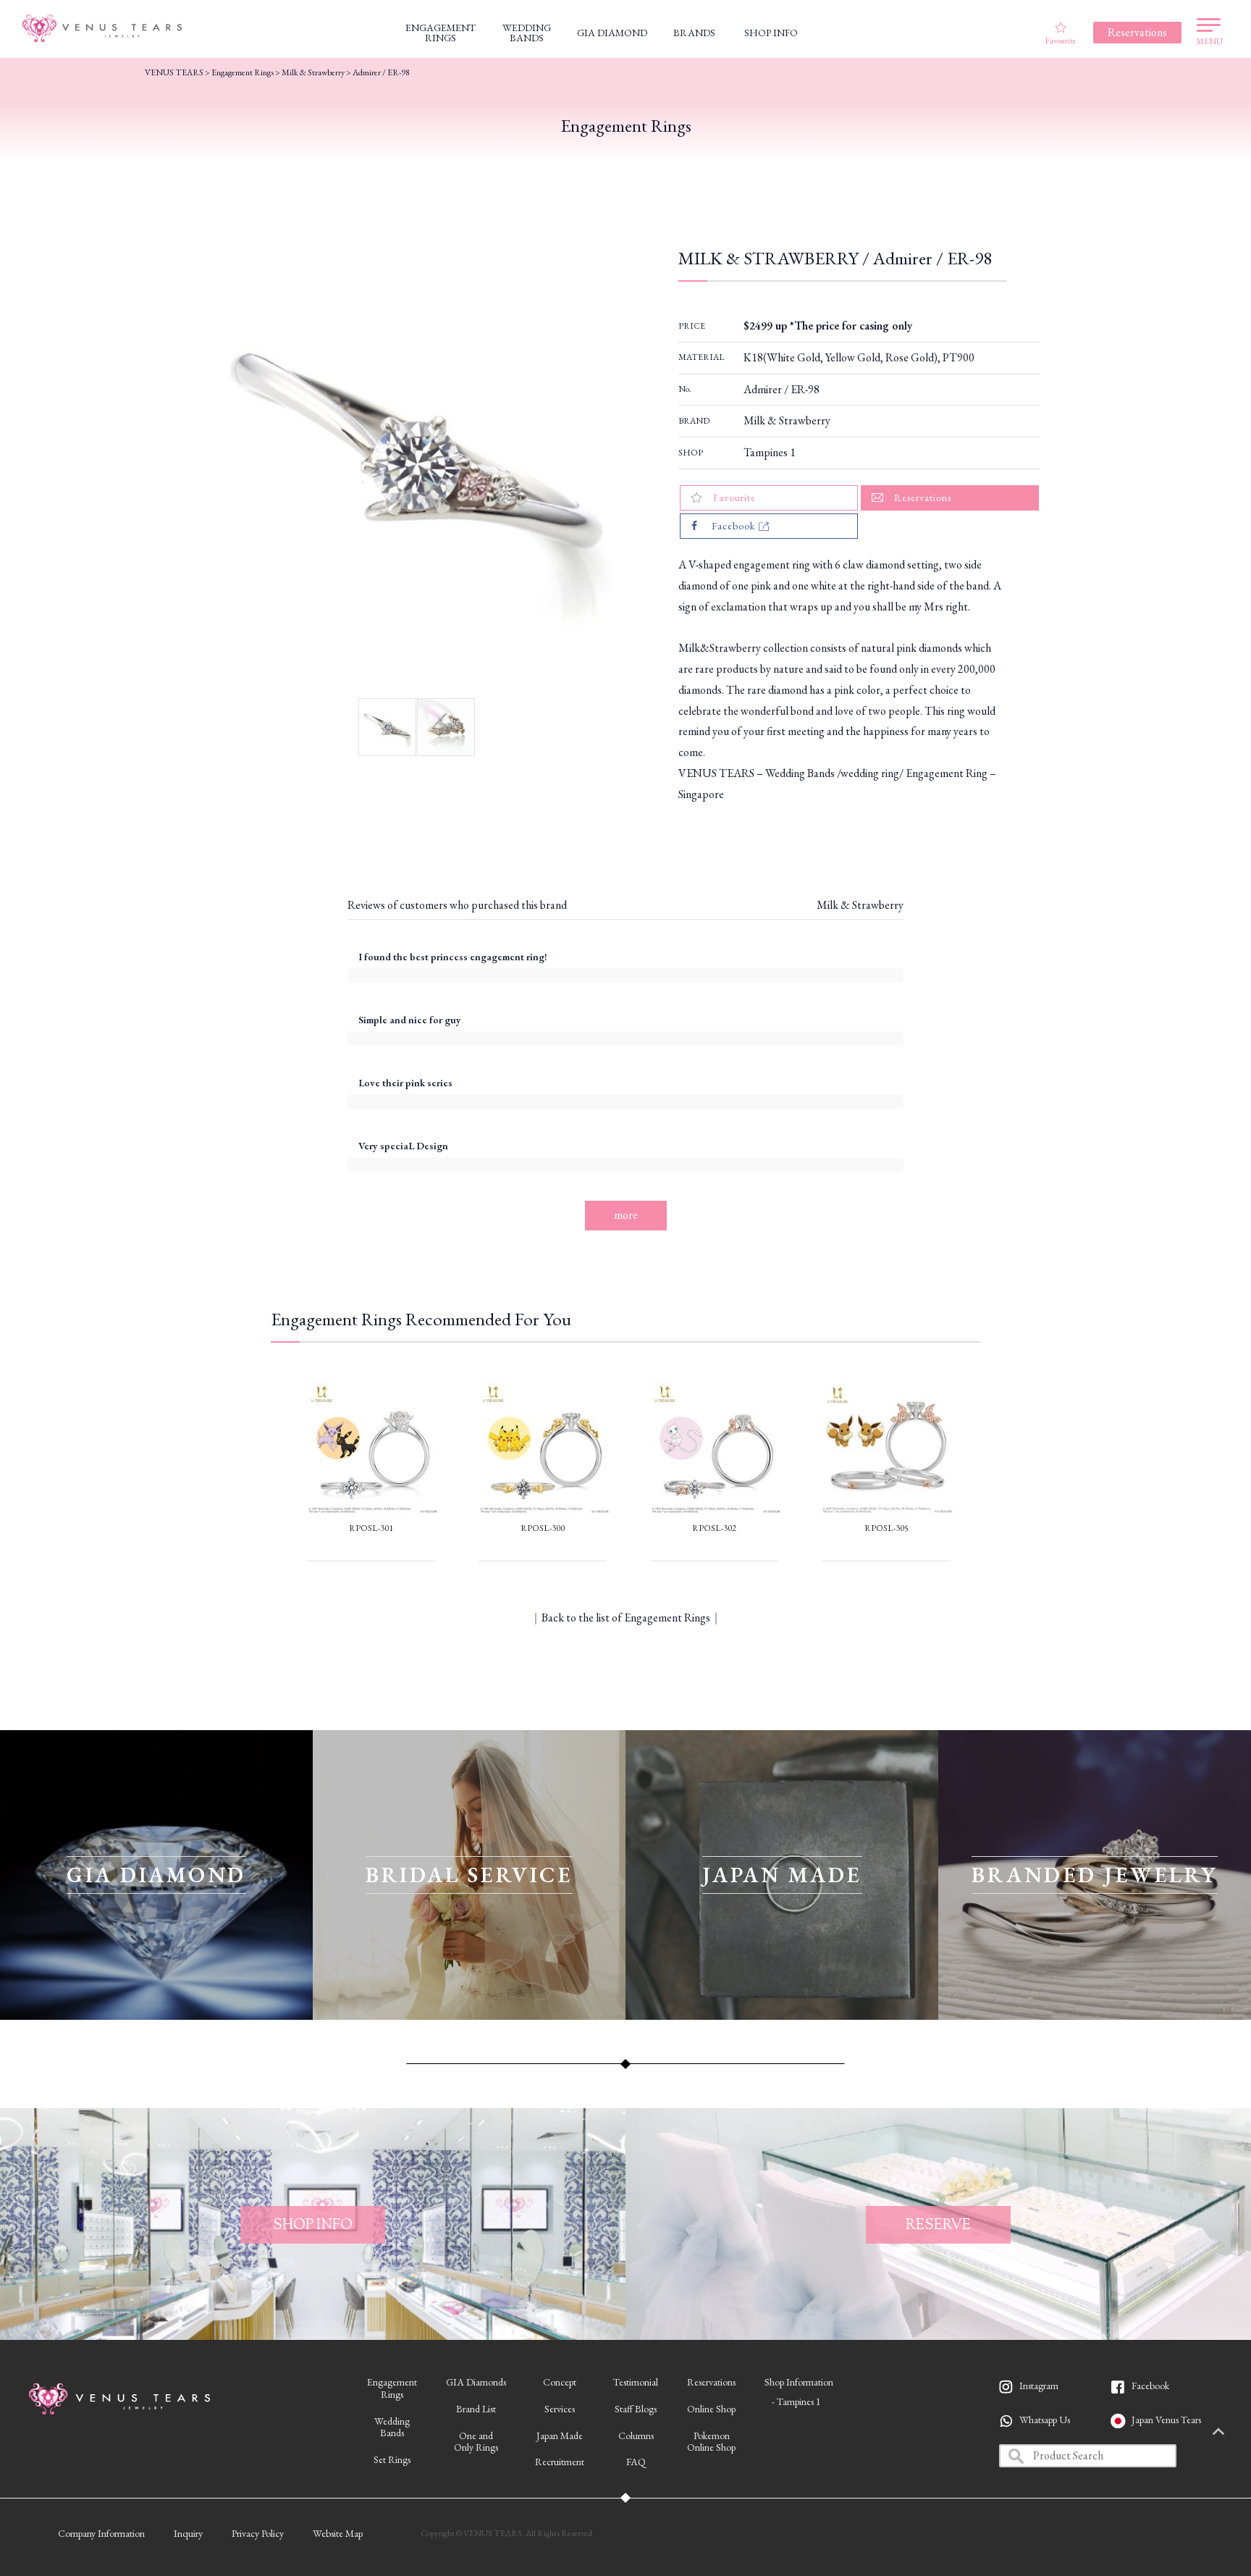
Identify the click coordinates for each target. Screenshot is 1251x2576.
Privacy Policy (258, 2533)
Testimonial (636, 2382)
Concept (560, 2382)
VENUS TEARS (174, 72)
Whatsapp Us (1045, 2420)
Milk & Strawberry (787, 420)
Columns (636, 2436)
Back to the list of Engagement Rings (626, 1618)
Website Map (338, 2533)
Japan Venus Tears (1166, 2420)
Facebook (1150, 2386)
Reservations (711, 2382)
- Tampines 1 (796, 2401)
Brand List (476, 2409)
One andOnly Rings (476, 2442)
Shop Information (799, 2382)
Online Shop (711, 2409)
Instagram (1039, 2386)
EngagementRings (392, 2388)
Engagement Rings (243, 72)
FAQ (636, 2462)
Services (560, 2409)
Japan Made (560, 2436)
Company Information (101, 2533)
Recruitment (560, 2462)
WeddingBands (392, 2427)
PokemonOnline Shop (711, 2442)
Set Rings (392, 2459)
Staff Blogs (636, 2409)
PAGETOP (1218, 2433)
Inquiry (188, 2533)
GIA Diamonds (476, 2382)
